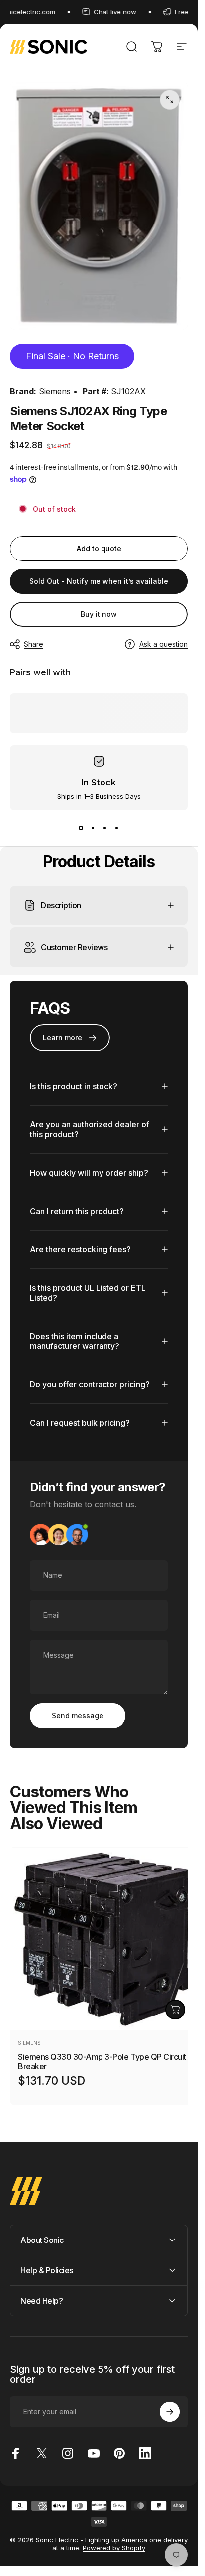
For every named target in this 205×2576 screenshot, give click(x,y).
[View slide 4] (117, 828)
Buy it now (99, 614)
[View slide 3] (105, 828)
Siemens (55, 391)
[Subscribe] (170, 2412)
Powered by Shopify (114, 2548)
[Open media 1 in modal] (170, 100)
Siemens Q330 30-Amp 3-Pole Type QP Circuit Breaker (102, 2062)
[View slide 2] (93, 828)
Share (34, 644)
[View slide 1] (81, 828)
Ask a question (163, 644)
